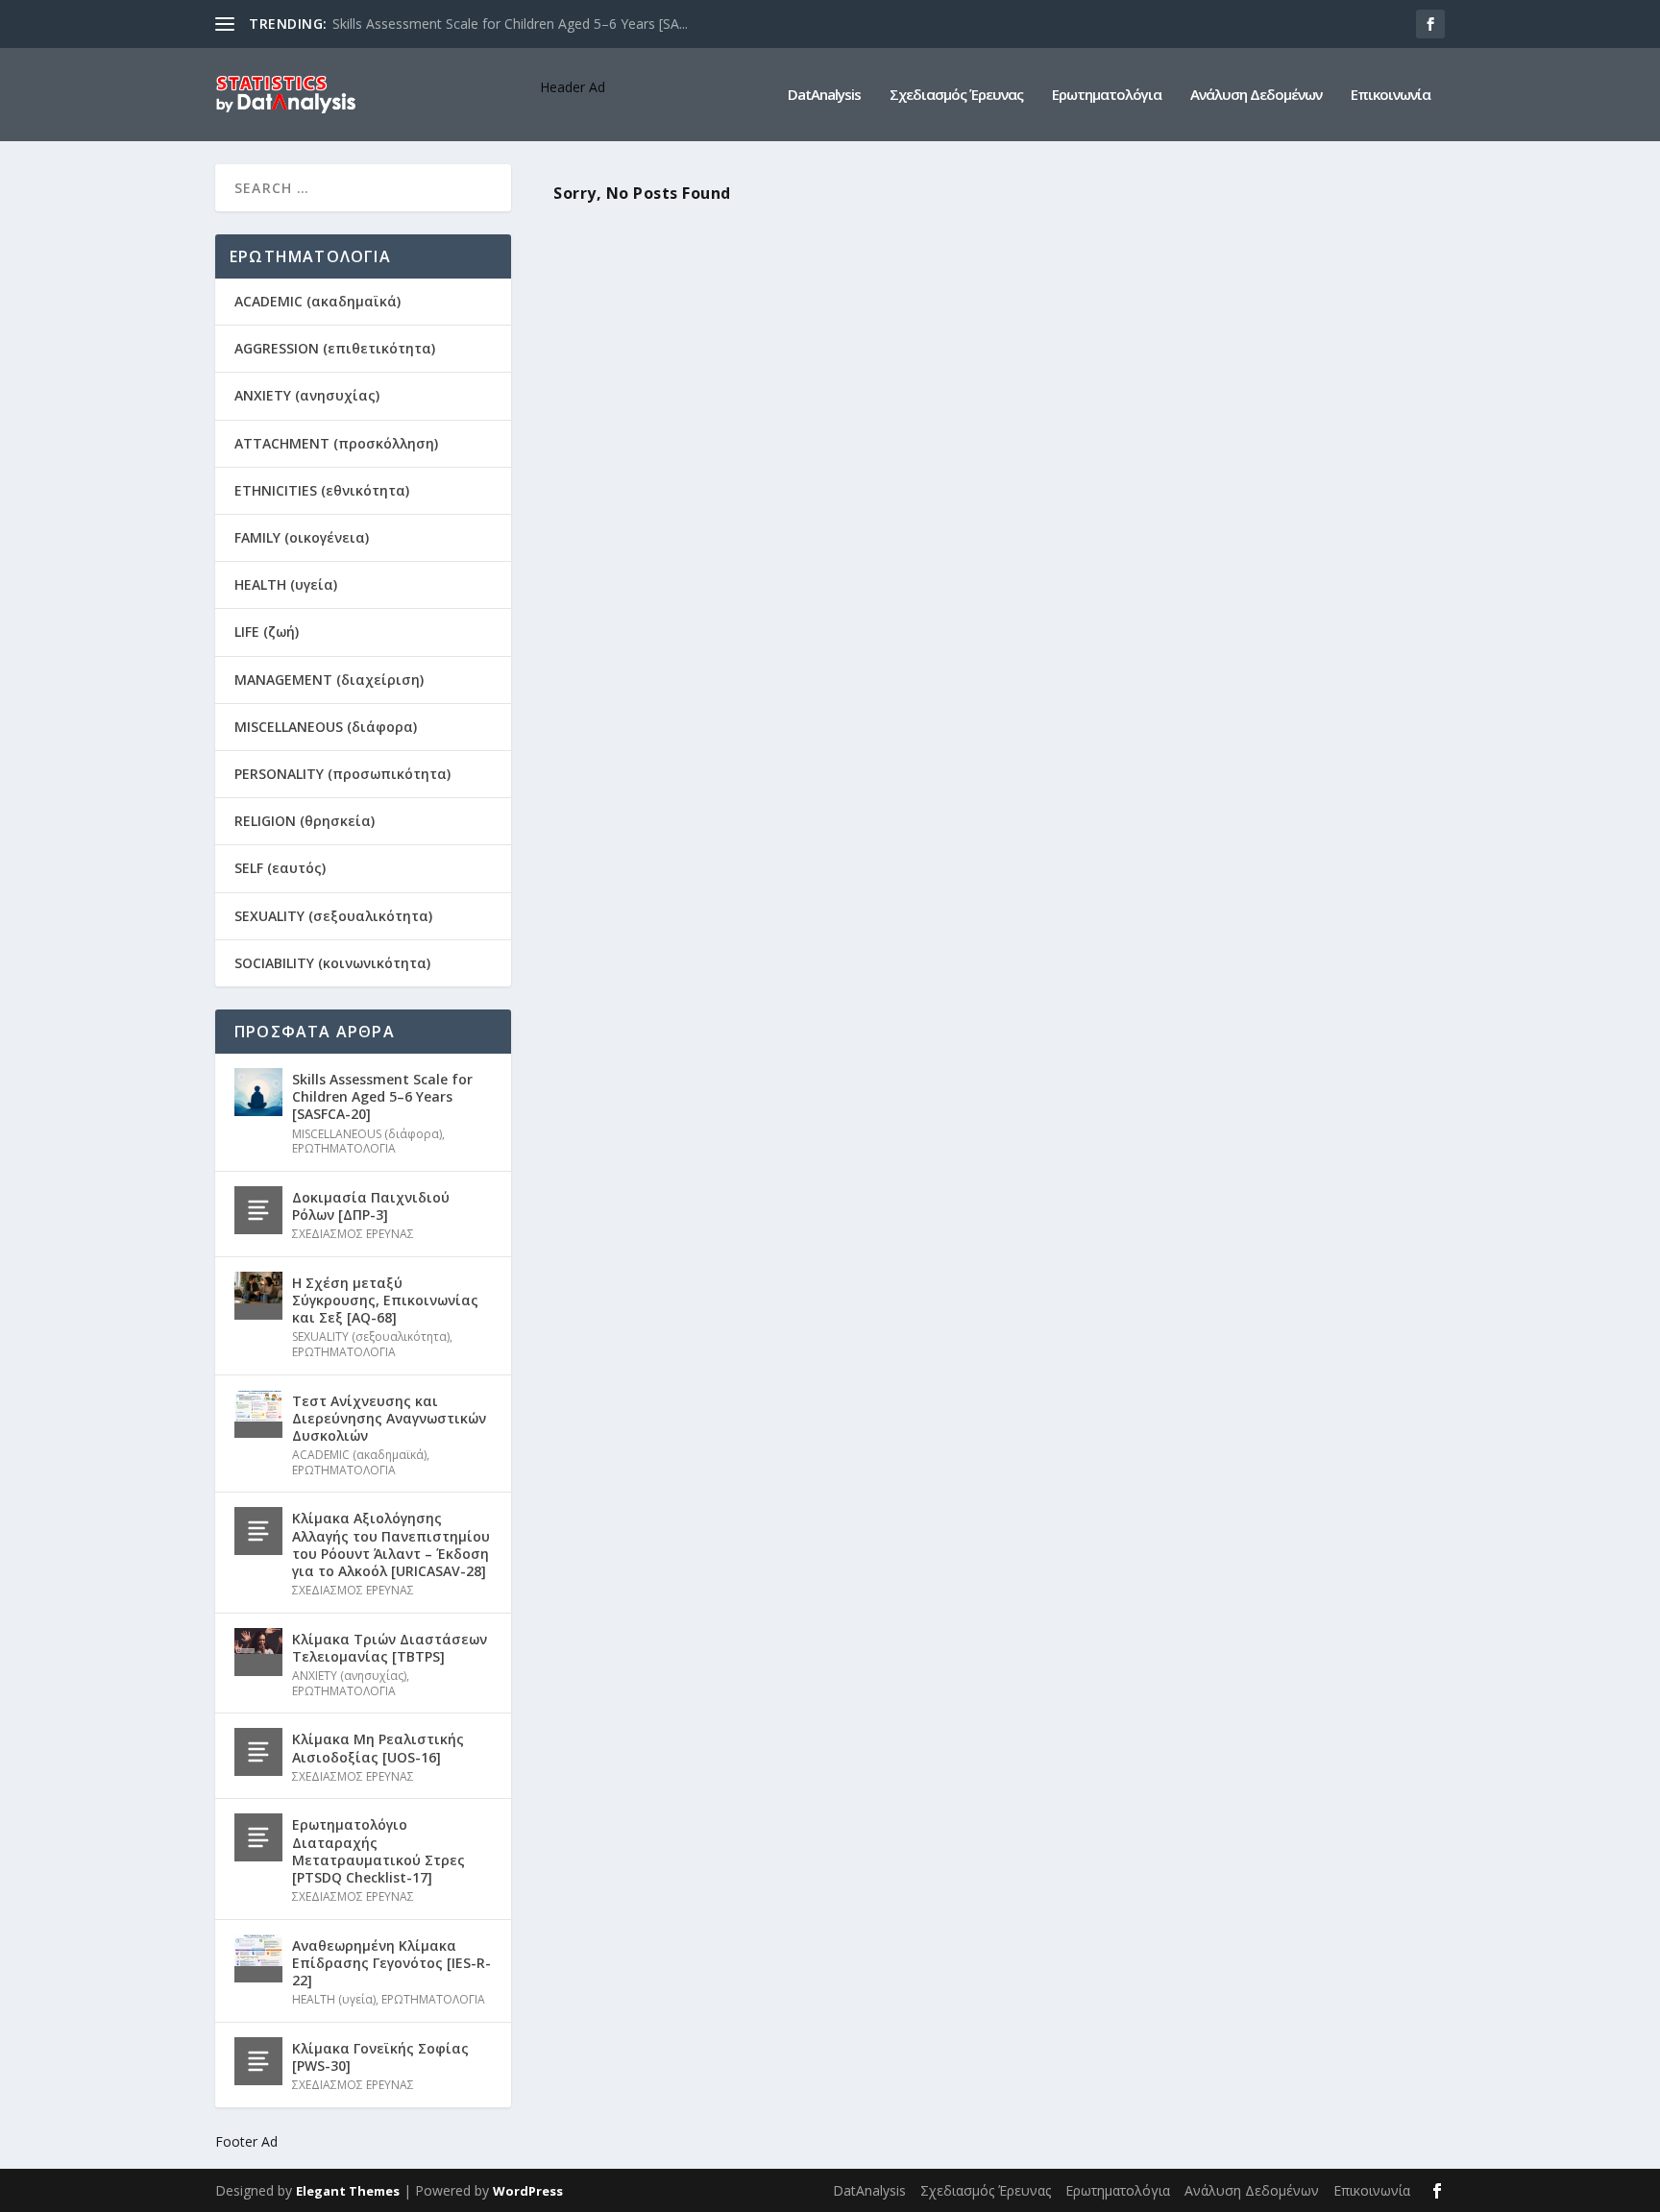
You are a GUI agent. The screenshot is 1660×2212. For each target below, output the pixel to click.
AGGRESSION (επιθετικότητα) (335, 348)
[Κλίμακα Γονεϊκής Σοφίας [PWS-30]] (258, 2061)
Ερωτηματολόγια (1107, 95)
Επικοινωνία (1391, 95)
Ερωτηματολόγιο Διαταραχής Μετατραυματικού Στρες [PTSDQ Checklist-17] (378, 1851)
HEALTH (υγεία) (286, 584)
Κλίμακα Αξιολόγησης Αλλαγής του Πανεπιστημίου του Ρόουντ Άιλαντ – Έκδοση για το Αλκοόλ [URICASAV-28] (391, 1544)
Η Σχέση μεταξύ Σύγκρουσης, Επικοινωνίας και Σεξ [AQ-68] (385, 1300)
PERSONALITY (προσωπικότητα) (342, 774)
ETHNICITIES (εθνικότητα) (322, 490)
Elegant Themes (348, 2191)
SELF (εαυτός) (280, 868)
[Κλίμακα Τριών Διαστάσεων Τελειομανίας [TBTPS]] (258, 1652)
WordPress (528, 2191)
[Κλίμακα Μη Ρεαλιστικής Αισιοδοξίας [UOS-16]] (258, 1752)
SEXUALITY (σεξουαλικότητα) (333, 916)
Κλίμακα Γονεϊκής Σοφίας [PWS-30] (380, 2057)
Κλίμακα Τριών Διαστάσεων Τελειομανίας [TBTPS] (390, 1648)
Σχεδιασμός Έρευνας (956, 95)
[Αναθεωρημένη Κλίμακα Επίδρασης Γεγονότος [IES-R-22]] (258, 1958)
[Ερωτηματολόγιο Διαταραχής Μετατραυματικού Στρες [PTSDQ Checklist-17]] (258, 1837)
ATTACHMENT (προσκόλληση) (336, 443)
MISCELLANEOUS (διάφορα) (326, 727)
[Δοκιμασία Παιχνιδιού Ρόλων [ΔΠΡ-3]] (258, 1210)
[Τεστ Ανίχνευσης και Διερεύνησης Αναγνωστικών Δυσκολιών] (258, 1414)
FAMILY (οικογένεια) (302, 537)
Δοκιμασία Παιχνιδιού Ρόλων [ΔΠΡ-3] (371, 1206)
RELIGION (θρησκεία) (305, 821)
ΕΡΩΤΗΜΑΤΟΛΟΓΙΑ (344, 1148)
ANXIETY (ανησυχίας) (307, 395)
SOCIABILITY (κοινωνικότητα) (332, 963)
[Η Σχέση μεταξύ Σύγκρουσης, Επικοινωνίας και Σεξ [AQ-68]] (258, 1296)
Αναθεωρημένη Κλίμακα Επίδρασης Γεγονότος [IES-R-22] (391, 1963)
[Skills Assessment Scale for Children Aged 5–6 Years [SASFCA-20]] (258, 1092)
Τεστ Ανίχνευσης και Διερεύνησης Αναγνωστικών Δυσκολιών (389, 1418)
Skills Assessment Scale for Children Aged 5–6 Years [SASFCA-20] (382, 1096)
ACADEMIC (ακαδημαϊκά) (317, 301)
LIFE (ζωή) (267, 632)
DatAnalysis (824, 95)
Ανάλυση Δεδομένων (1256, 95)
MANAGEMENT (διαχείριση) (329, 680)
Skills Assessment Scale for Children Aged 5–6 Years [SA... (510, 24)
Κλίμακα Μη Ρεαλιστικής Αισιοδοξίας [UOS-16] (378, 1748)
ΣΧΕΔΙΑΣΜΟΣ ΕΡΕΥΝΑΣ (353, 1234)
